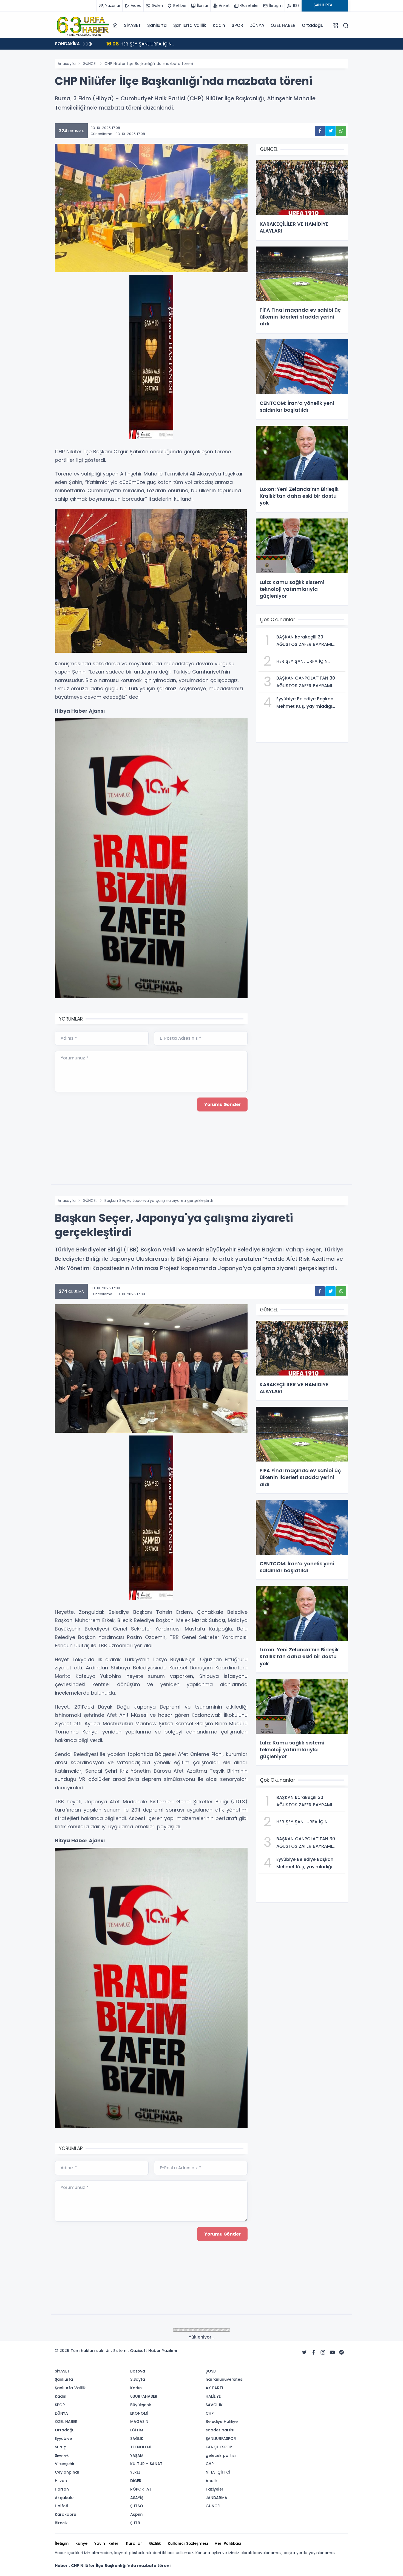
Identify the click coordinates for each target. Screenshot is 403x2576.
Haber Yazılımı (163, 2351)
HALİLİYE (213, 2396)
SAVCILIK (214, 2405)
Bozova (138, 2371)
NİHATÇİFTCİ (218, 2472)
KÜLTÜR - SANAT (146, 2464)
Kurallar (134, 2543)
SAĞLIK (137, 2439)
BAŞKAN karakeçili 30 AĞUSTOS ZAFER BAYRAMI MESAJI (173, 44)
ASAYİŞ (137, 2498)
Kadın (219, 25)
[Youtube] (332, 2353)
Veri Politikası (228, 2543)
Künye (81, 2543)
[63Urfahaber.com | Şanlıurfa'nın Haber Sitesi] (82, 25)
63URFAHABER (144, 2396)
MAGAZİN (139, 2422)
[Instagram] (323, 2353)
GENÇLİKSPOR (219, 2447)
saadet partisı (220, 2430)
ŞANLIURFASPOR (221, 2439)
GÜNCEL (90, 64)
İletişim (62, 2543)
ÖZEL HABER (283, 25)
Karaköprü (66, 2514)
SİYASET (132, 25)
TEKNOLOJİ (141, 2447)
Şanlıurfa (157, 25)
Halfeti (61, 2506)
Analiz (212, 2481)
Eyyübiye (63, 2439)
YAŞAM (137, 2455)
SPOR (237, 25)
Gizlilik (155, 2543)
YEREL (135, 2472)
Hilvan (61, 2481)
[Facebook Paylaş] (320, 131)
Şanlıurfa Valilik (190, 25)
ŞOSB (211, 2371)
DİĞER (136, 2481)
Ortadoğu (313, 25)
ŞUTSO (137, 2506)
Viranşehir (65, 2464)
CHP (210, 2413)
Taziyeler (215, 2489)
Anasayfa (67, 64)
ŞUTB (135, 2523)
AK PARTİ (214, 2388)
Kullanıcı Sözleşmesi (188, 2543)
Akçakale (64, 2498)
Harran (62, 2489)
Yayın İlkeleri (107, 2543)
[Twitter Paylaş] (330, 131)
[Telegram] (342, 2353)
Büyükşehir (141, 2405)
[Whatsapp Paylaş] (341, 131)
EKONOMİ (139, 2413)
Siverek (62, 2455)
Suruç (60, 2447)
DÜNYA (257, 25)
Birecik (61, 2523)
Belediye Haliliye (222, 2422)
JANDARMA (216, 2498)
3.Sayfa (138, 2379)
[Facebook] (314, 2353)
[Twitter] (304, 2353)
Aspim (136, 2514)
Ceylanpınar (67, 2472)
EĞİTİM (137, 2430)
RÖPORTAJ (141, 2489)
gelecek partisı (221, 2455)
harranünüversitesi (224, 2379)
